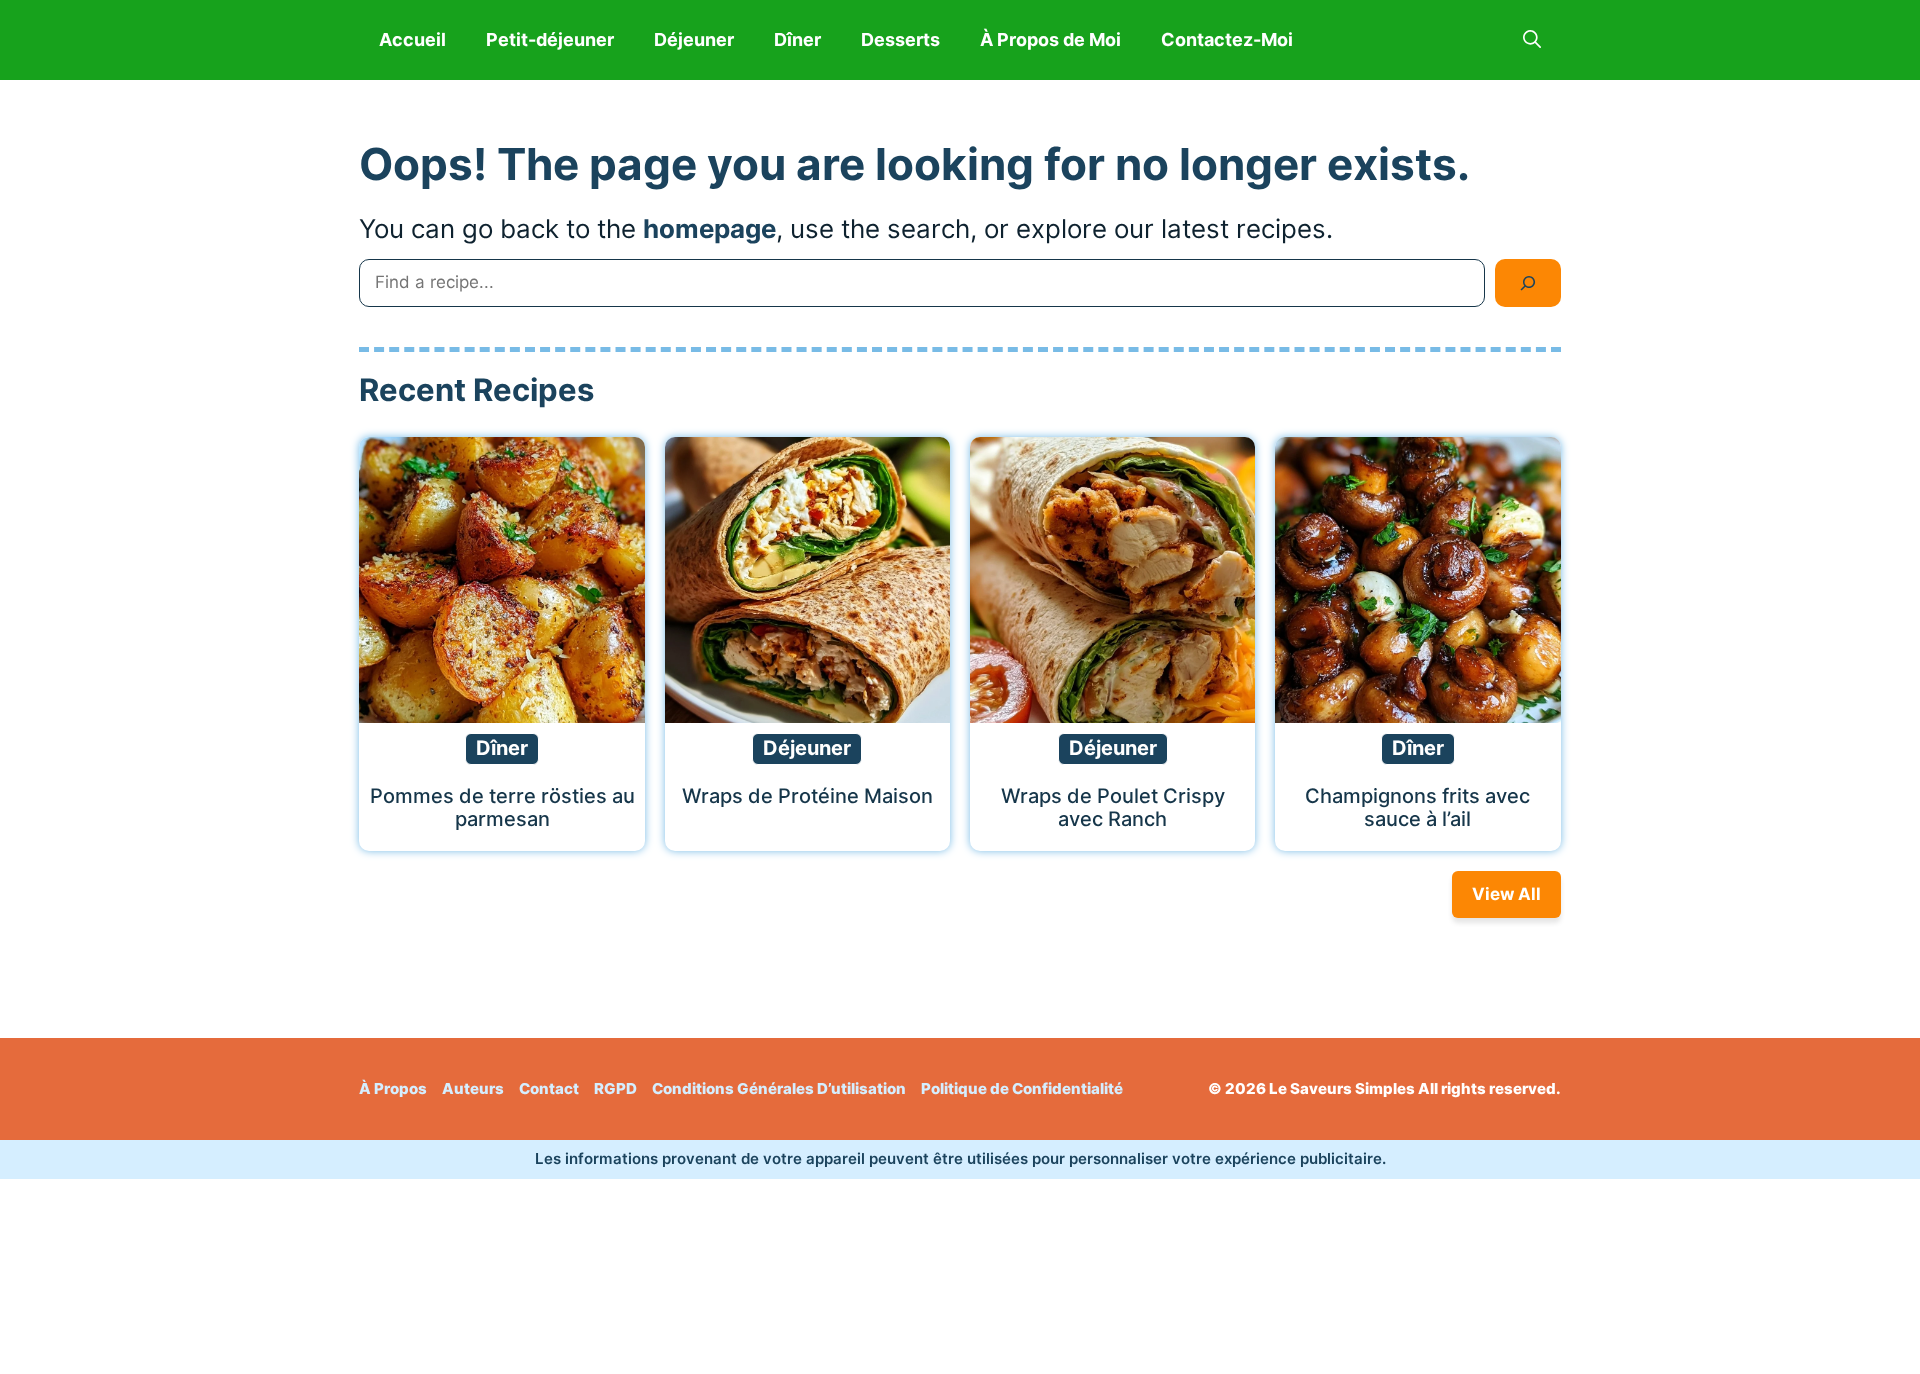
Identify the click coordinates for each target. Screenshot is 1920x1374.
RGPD (615, 1088)
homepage (709, 228)
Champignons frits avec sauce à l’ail (1417, 807)
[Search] (1528, 283)
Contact (549, 1088)
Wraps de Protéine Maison (807, 796)
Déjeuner (694, 39)
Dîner (797, 39)
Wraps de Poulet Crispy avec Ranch (1113, 807)
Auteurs (473, 1088)
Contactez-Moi (1227, 39)
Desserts (900, 39)
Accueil (412, 39)
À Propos (393, 1088)
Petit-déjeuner (550, 39)
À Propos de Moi (1050, 39)
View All (1506, 894)
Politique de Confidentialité (1022, 1088)
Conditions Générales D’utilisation (779, 1088)
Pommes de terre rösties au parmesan (502, 807)
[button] (1532, 40)
